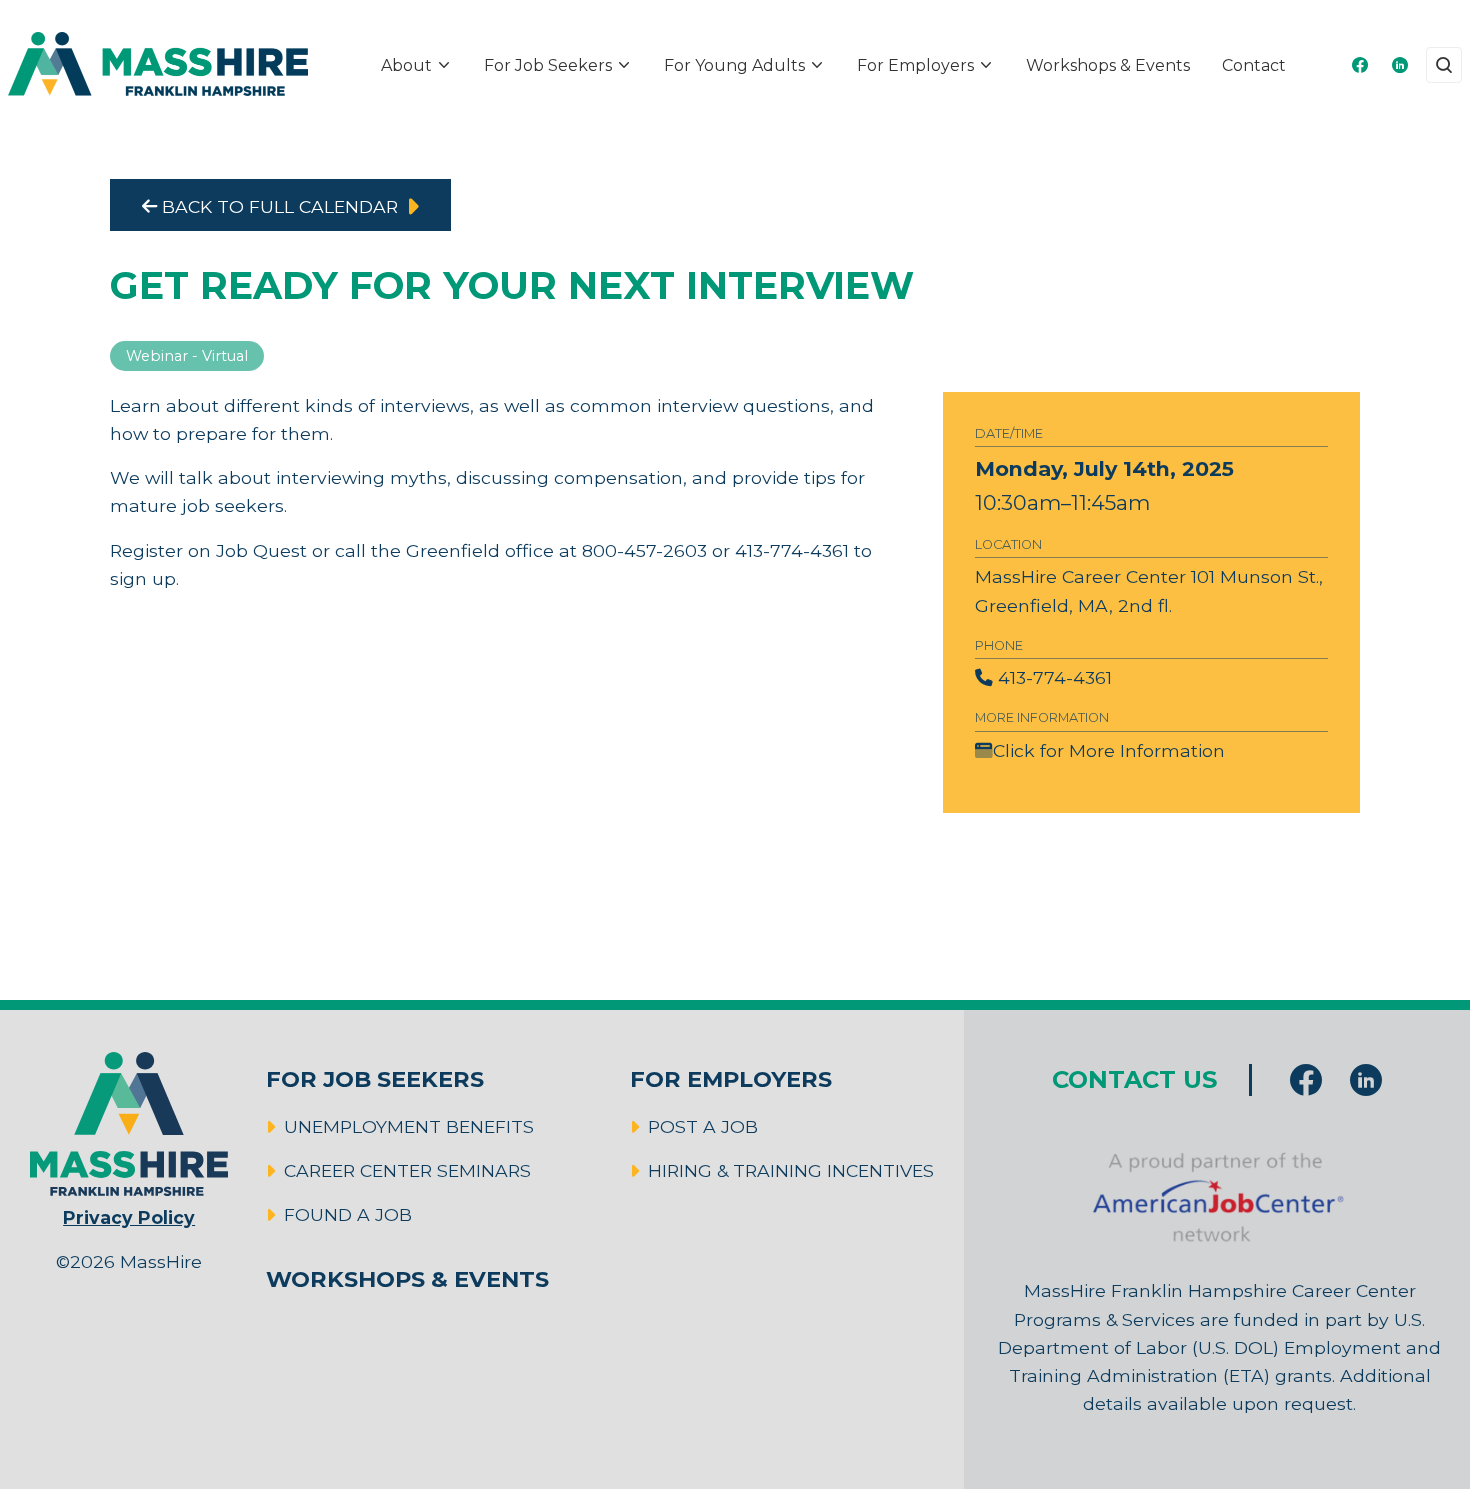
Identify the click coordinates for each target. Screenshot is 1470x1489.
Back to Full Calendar (277, 206)
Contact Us (1134, 1079)
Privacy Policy (129, 1217)
